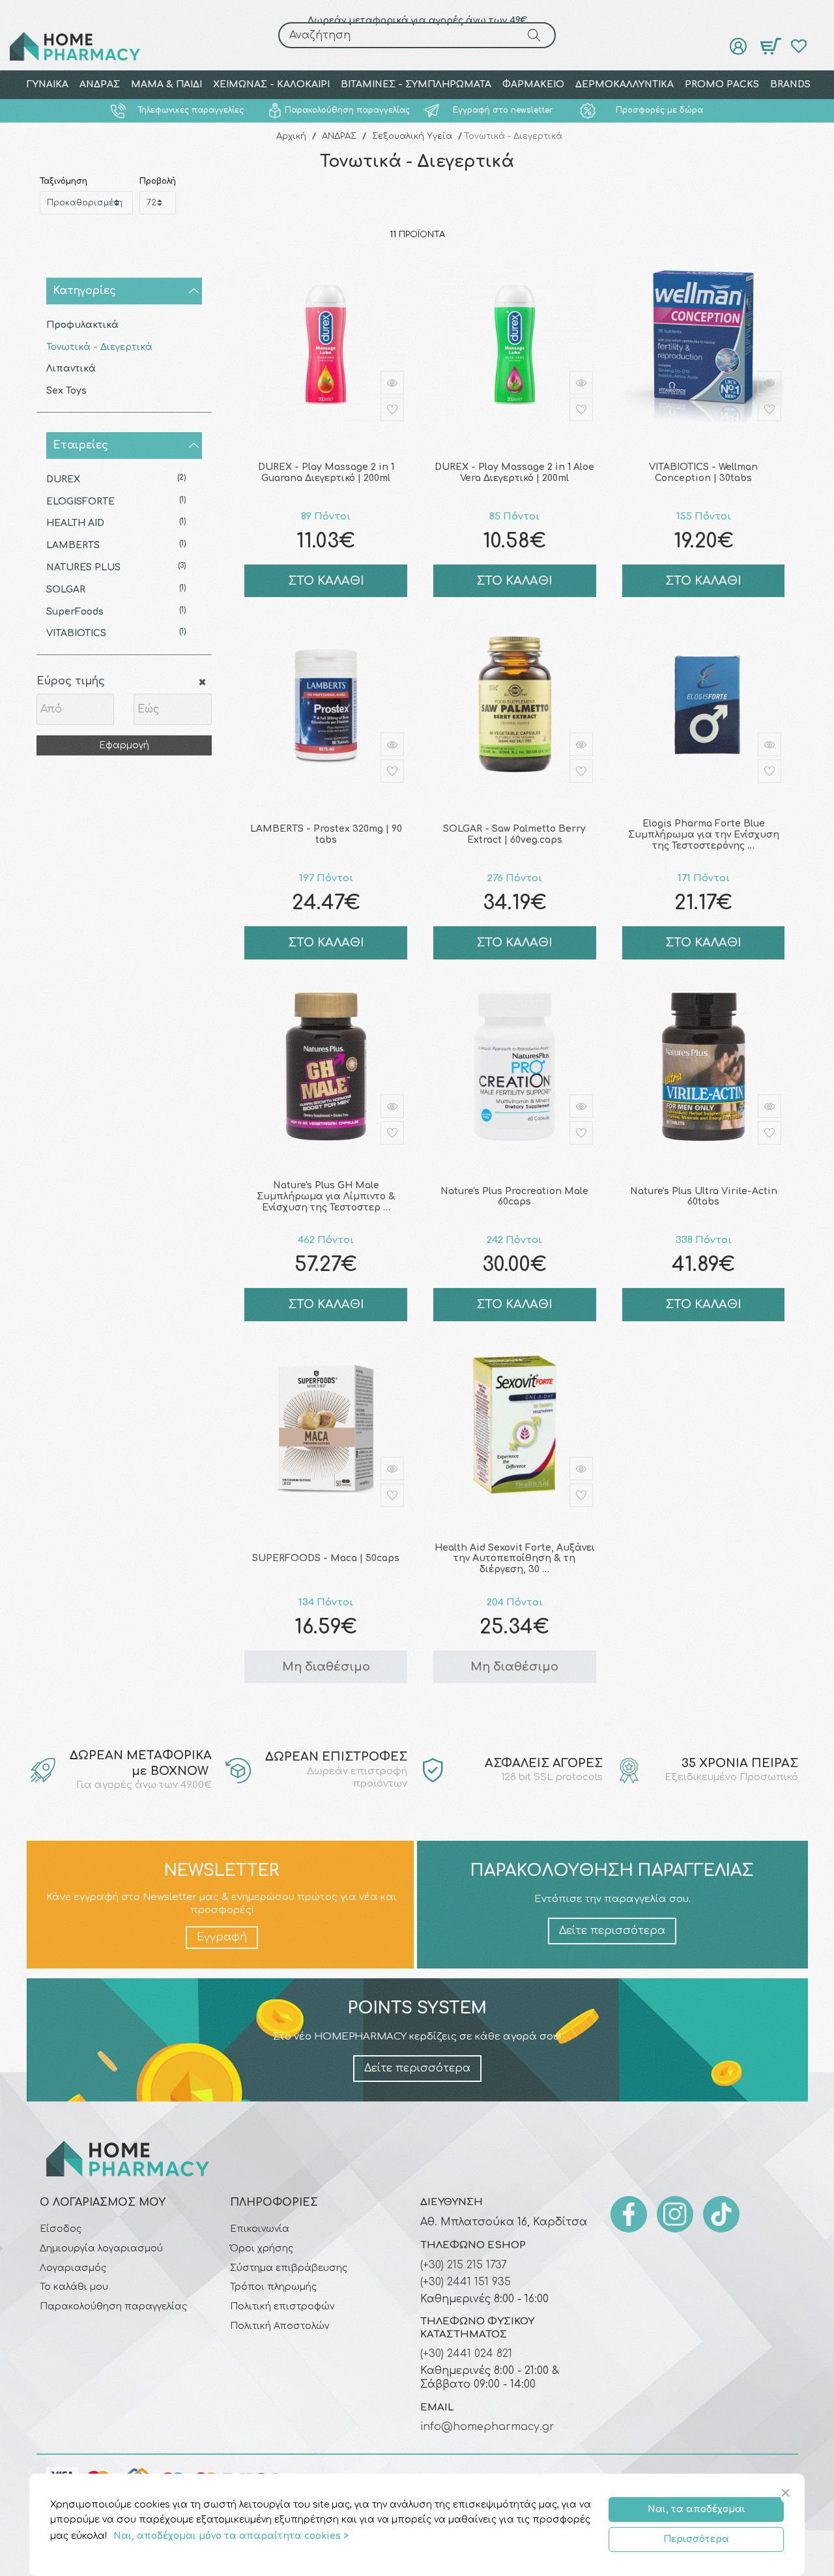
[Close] (787, 2494)
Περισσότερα (696, 2539)
